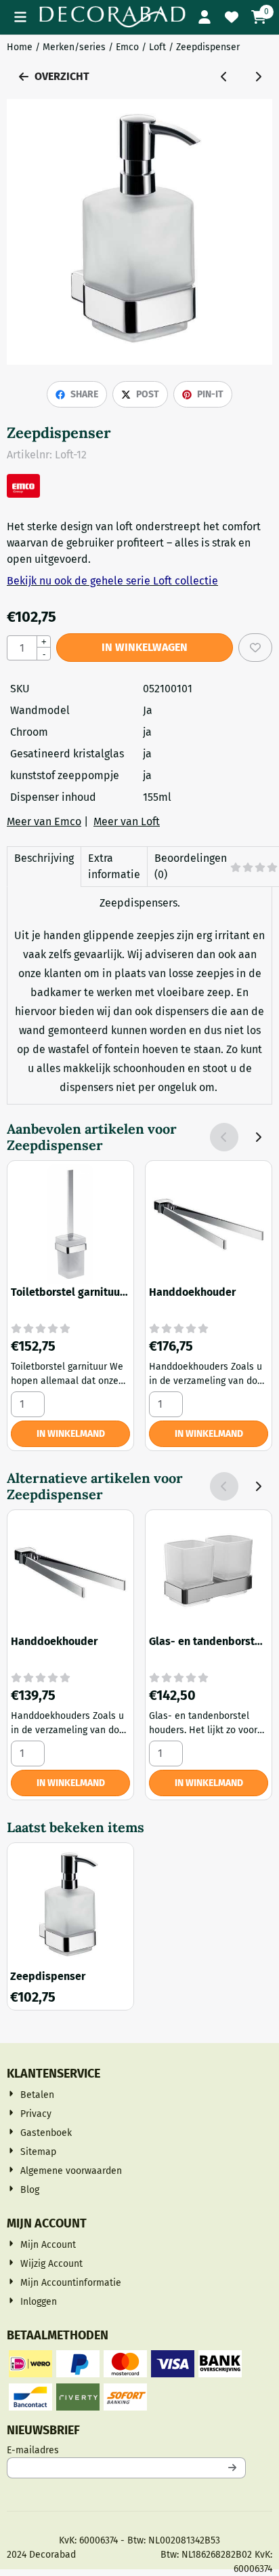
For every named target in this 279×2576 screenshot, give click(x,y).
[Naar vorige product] (224, 77)
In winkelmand (71, 1434)
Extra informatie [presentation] (114, 866)
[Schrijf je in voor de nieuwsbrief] (233, 2468)
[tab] (44, 867)
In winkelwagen (145, 647)
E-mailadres (122, 2450)
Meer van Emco (44, 821)
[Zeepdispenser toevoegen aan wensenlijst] (255, 648)
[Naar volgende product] (258, 77)
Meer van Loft (127, 821)
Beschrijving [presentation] (44, 858)
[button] (20, 17)
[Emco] (23, 494)
